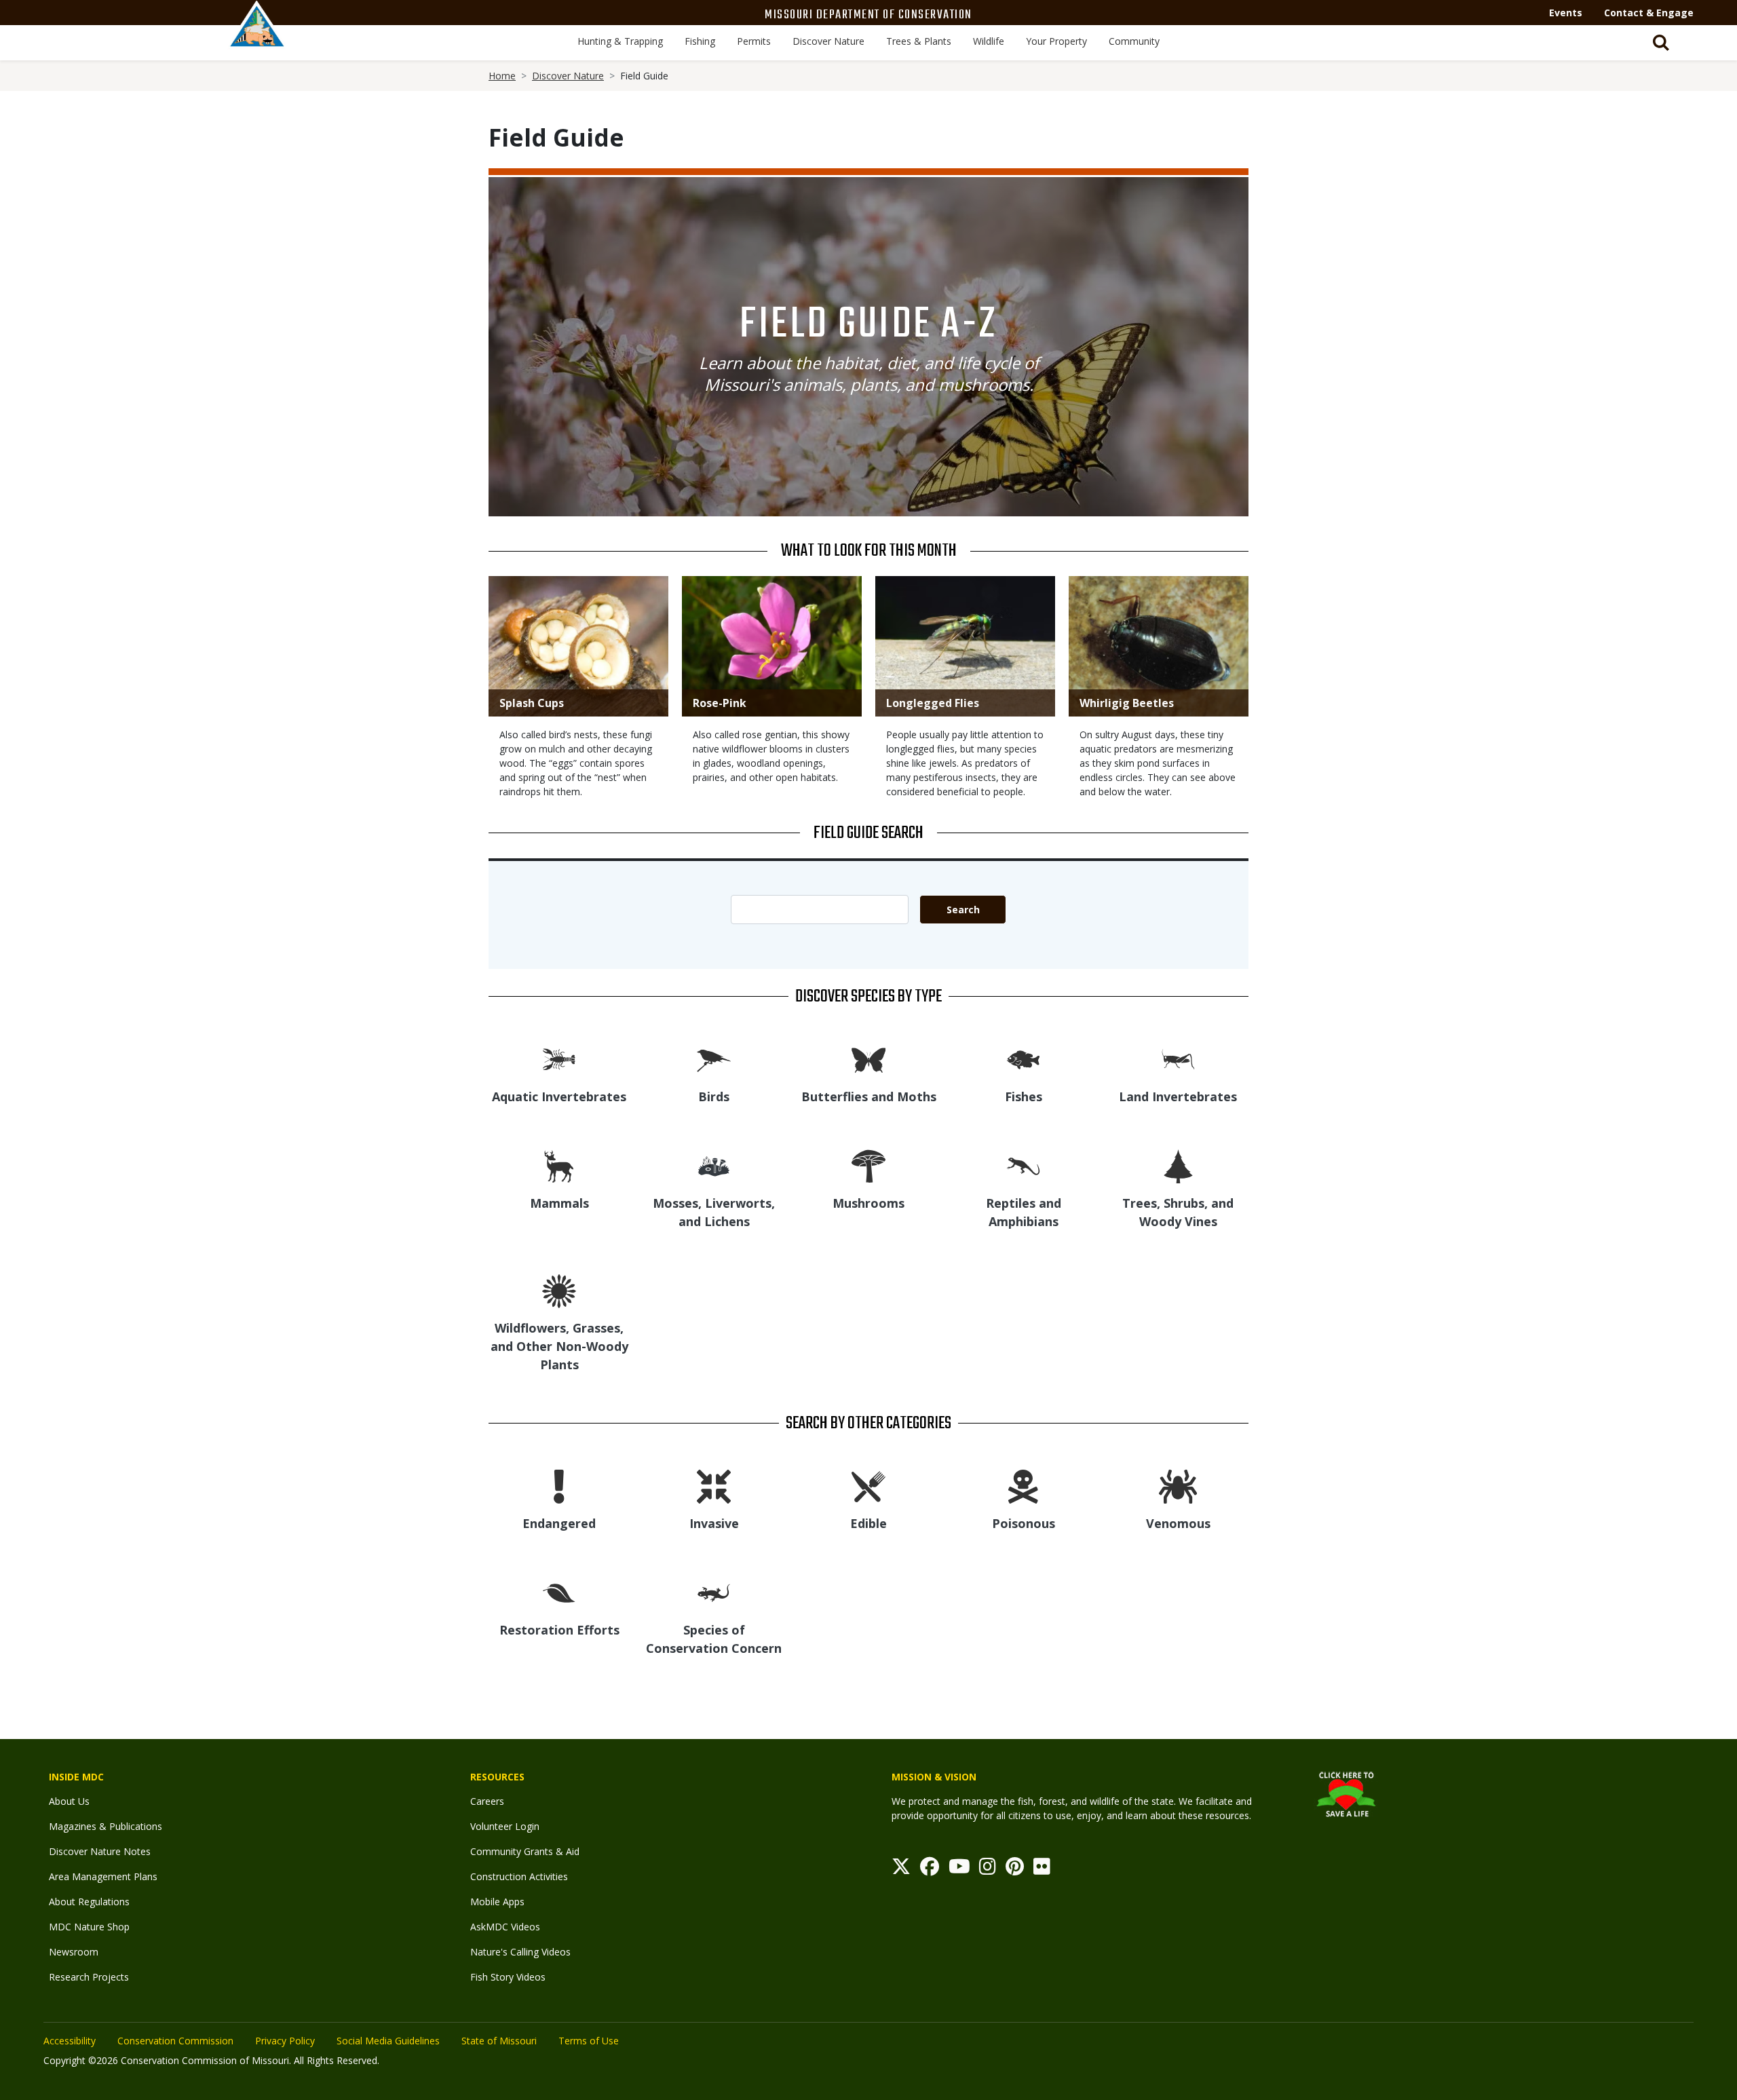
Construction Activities (519, 1876)
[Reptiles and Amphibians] (1023, 1165)
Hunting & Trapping (620, 41)
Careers (487, 1801)
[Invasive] (714, 1486)
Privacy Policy (285, 2041)
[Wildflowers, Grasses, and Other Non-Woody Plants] (559, 1290)
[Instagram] (988, 1870)
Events (1566, 13)
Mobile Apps (497, 1902)
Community (1134, 41)
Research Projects (89, 1977)
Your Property (1056, 41)
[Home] (257, 39)
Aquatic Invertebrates (559, 1096)
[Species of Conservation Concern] (714, 1592)
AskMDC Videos (505, 1927)
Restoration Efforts (559, 1630)
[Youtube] (959, 1870)
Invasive (714, 1523)
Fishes (1024, 1096)
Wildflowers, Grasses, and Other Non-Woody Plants (559, 1346)
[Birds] (714, 1059)
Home (502, 76)
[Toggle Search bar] (1661, 43)
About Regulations (89, 1902)
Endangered (559, 1523)
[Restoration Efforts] (559, 1592)
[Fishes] (1023, 1059)
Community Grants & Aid (525, 1851)
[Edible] (868, 1486)
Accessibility (70, 2041)
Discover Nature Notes (100, 1851)
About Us (69, 1801)
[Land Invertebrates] (1178, 1059)
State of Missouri (499, 2041)
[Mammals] (559, 1165)
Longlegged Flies (933, 703)
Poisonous (1024, 1523)
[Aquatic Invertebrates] (559, 1059)
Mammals (559, 1203)
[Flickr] (1042, 1870)
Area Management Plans (103, 1876)
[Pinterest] (1015, 1870)
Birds (714, 1096)
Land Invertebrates (1178, 1096)
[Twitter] (901, 1870)
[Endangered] (559, 1486)
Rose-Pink (720, 703)
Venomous (1178, 1523)
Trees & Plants (919, 41)
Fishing (700, 41)
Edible (868, 1523)
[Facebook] (930, 1870)
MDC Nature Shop (89, 1927)
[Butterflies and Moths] (868, 1059)
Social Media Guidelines (388, 2041)
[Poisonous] (1023, 1486)
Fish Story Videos (508, 1977)
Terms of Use (589, 2041)
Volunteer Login (505, 1826)
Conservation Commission (175, 2041)
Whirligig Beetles (1127, 703)
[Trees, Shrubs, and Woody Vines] (1178, 1165)
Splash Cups (532, 703)
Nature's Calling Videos (520, 1952)
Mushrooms (868, 1203)
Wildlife (989, 41)
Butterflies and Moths (869, 1096)
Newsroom (74, 1952)
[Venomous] (1178, 1486)
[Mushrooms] (868, 1165)
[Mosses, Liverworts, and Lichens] (714, 1165)
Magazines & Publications (106, 1826)
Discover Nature (828, 41)
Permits (754, 41)
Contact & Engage (1649, 13)
